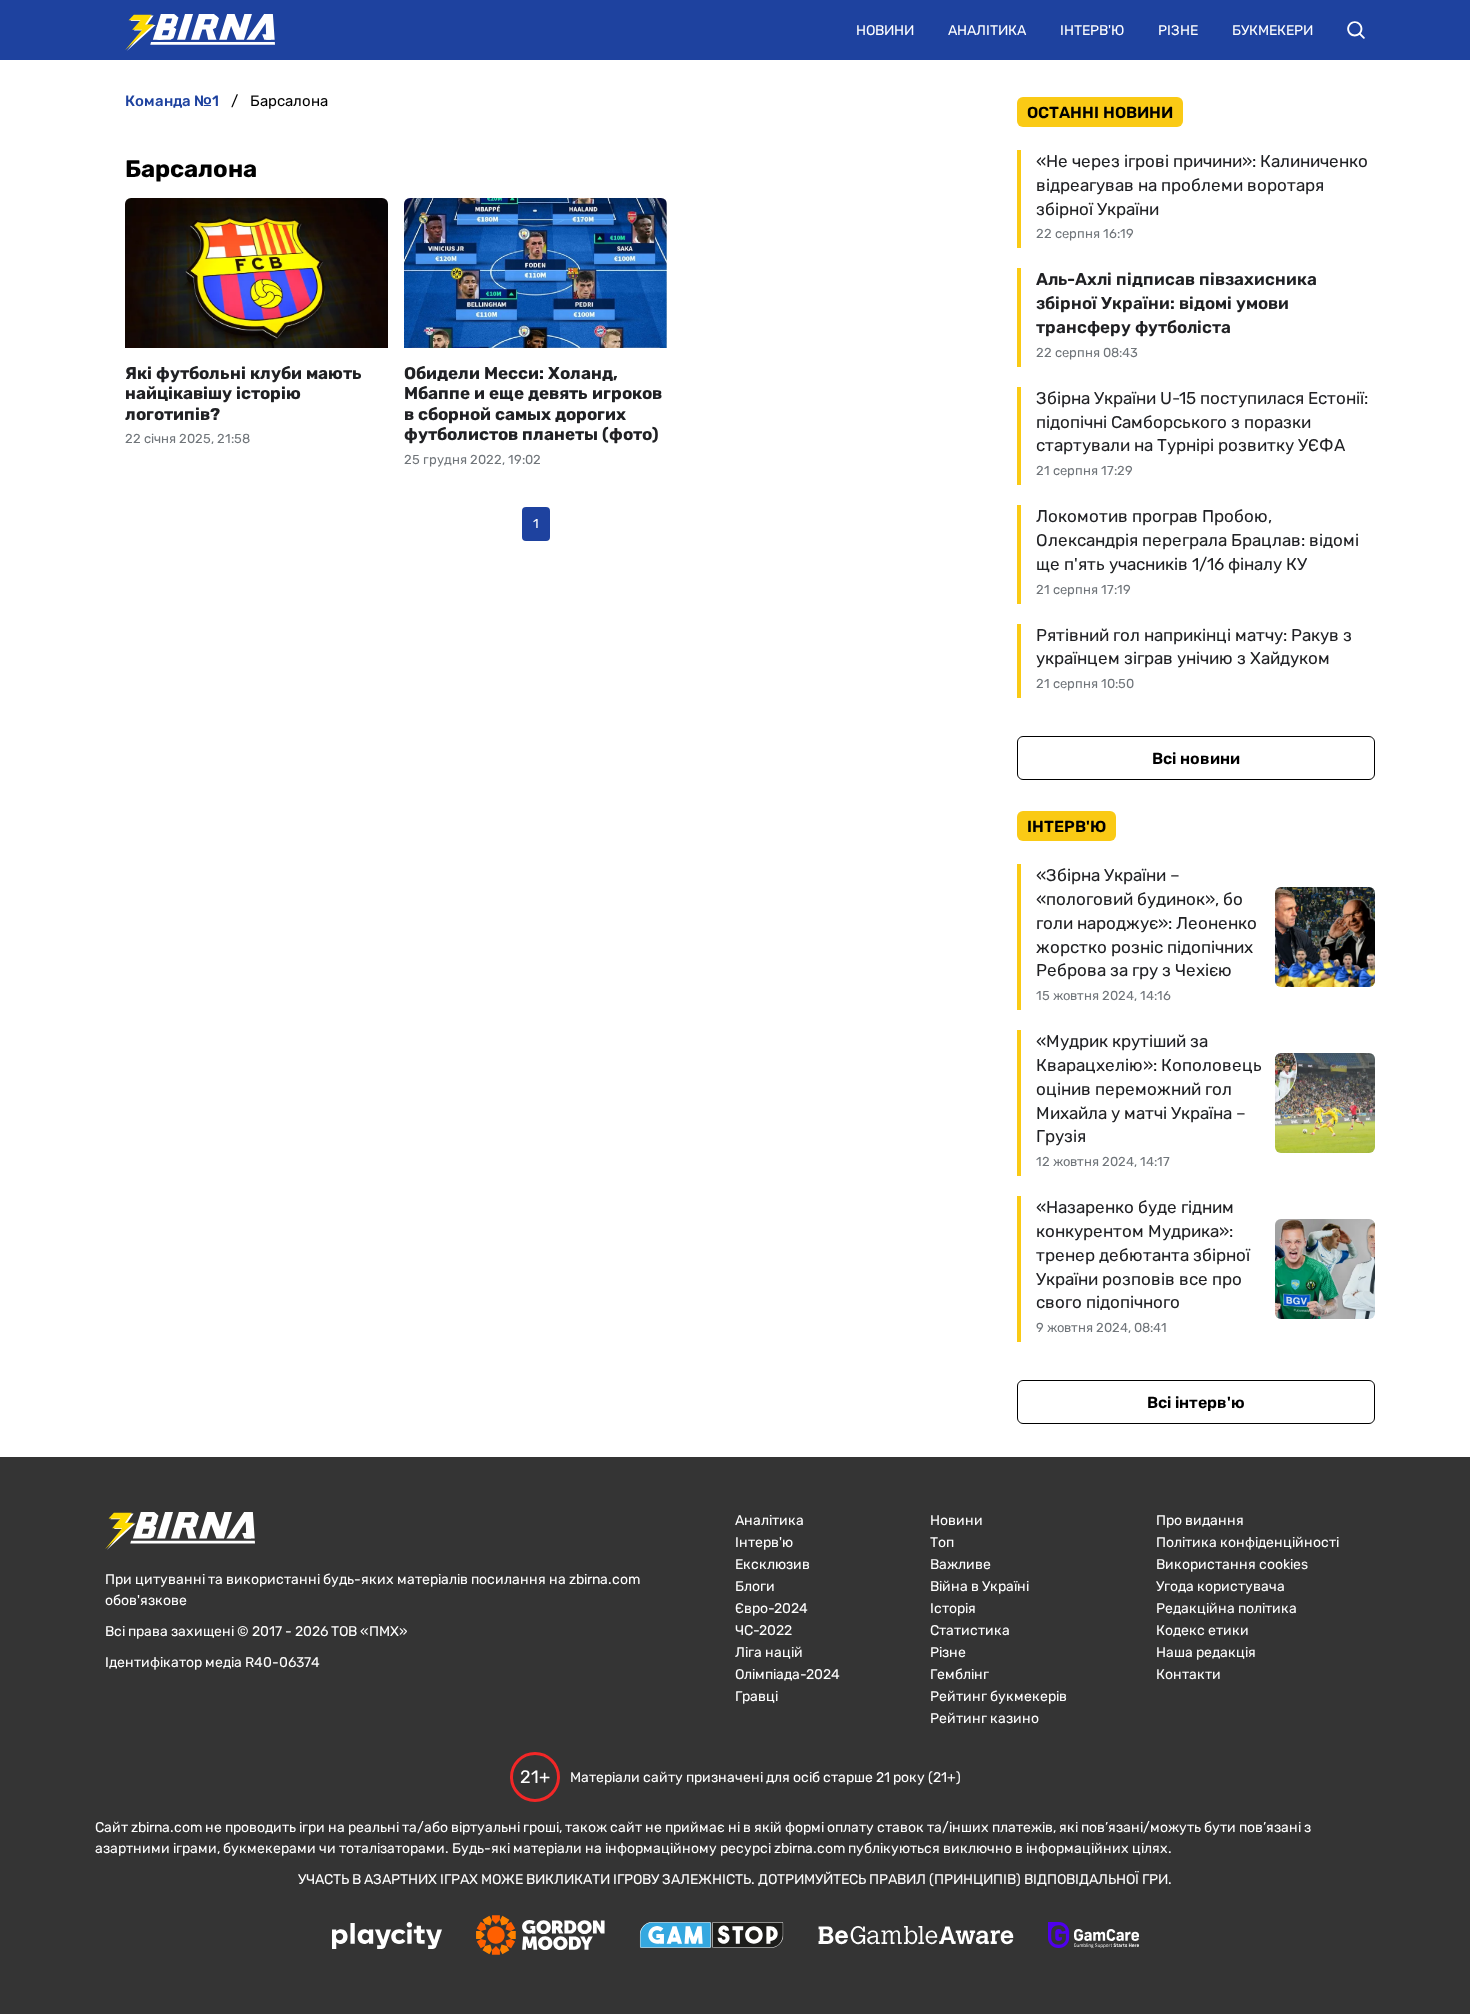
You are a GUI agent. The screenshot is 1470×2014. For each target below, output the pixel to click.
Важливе (960, 1564)
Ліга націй (769, 1652)
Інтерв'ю (1092, 30)
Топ (942, 1542)
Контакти (1188, 1674)
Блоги (755, 1586)
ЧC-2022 (763, 1630)
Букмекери (1272, 30)
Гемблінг (959, 1674)
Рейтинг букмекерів (998, 1696)
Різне (1178, 30)
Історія (953, 1608)
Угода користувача (1220, 1586)
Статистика (970, 1630)
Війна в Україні (979, 1586)
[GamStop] (711, 1937)
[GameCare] (1093, 1937)
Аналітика (987, 30)
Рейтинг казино (984, 1718)
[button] (1356, 30)
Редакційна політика (1226, 1608)
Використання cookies (1232, 1564)
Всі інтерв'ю (1196, 1402)
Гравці (756, 1696)
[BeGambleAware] (916, 1937)
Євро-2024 (771, 1608)
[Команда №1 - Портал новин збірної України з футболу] (190, 30)
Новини (885, 30)
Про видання (1200, 1520)
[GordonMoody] (540, 1937)
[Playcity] (387, 1937)
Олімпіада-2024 (787, 1674)
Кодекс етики (1202, 1630)
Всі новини (1196, 758)
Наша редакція (1206, 1652)
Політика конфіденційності (1247, 1542)
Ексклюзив (772, 1564)
